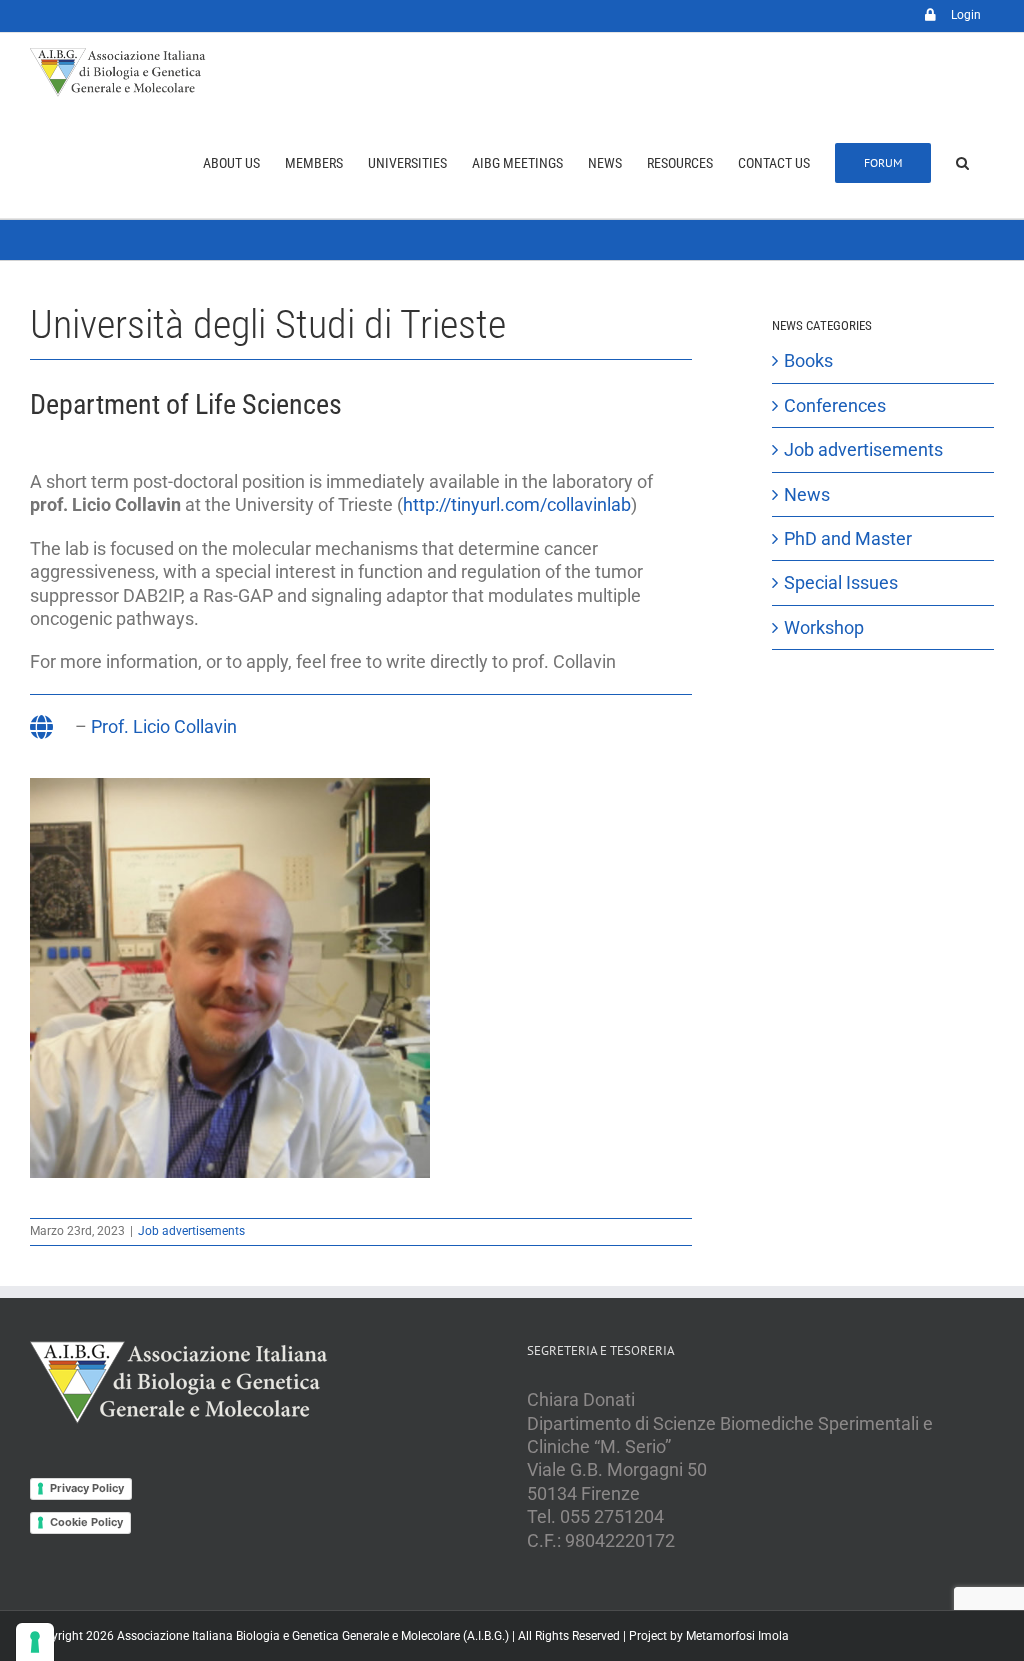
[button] (962, 163)
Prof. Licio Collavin (164, 726)
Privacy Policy (87, 1488)
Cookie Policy (86, 1522)
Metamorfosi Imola (737, 1636)
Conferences (835, 405)
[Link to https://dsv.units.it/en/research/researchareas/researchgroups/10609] (41, 727)
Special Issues (841, 582)
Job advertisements (191, 1231)
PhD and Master (848, 538)
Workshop (824, 627)
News (807, 494)
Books (808, 360)
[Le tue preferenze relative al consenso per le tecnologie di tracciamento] (35, 1642)
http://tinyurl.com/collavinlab (517, 504)
